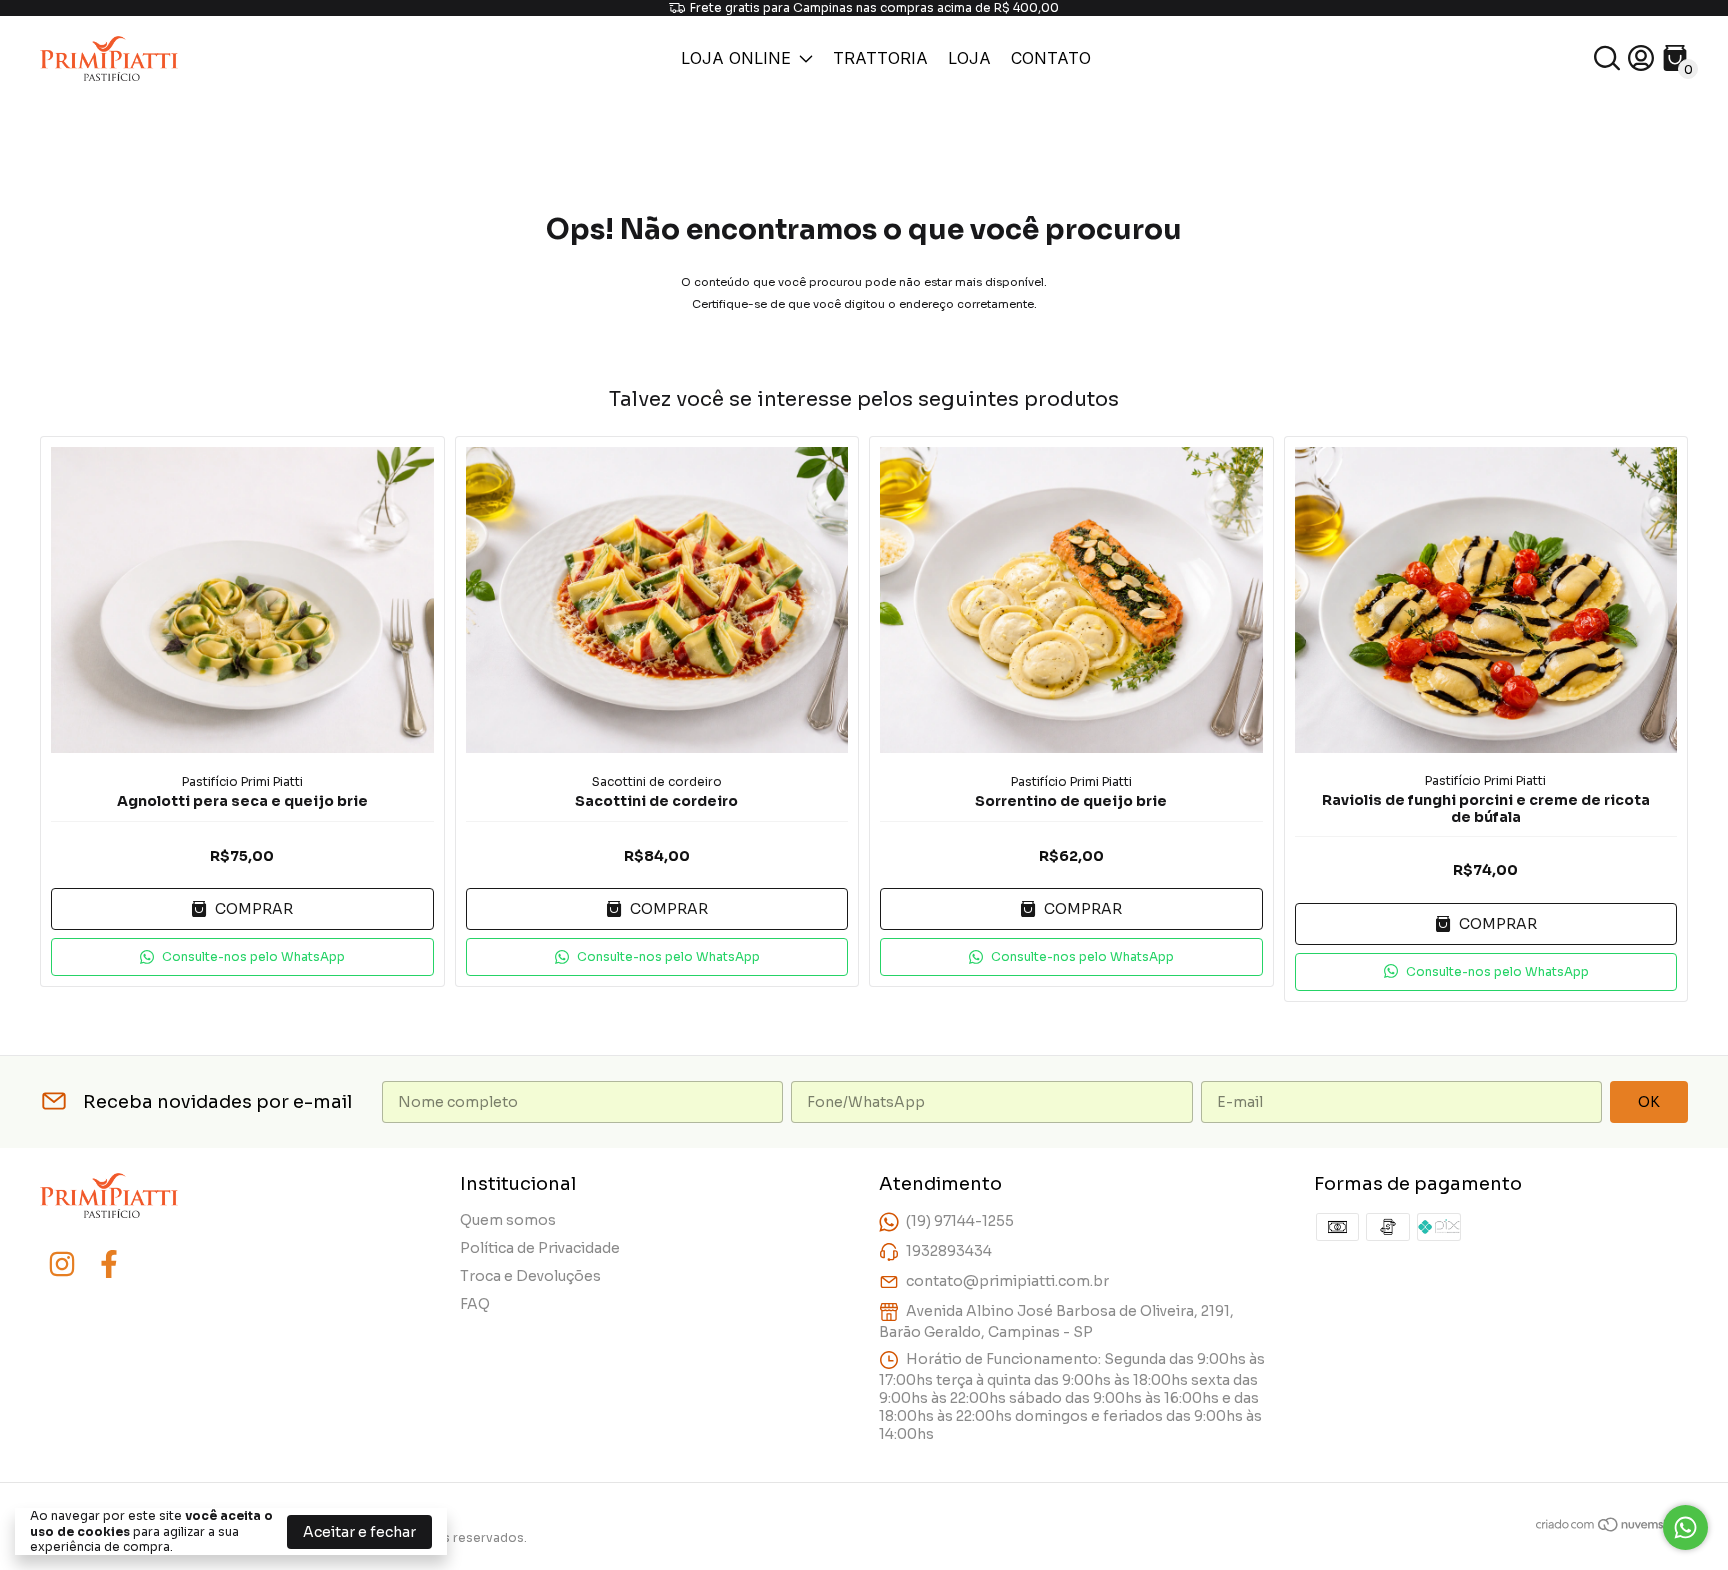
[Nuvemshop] (1611, 1528)
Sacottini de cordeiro (657, 781)
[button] (242, 957)
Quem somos (508, 1220)
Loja (969, 58)
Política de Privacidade (540, 1248)
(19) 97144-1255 (960, 1221)
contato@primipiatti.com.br (1007, 1281)
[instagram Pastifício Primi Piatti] (62, 1264)
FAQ (475, 1304)
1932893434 (949, 1251)
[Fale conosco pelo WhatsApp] (1685, 1527)
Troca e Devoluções (530, 1276)
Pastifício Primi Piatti (242, 781)
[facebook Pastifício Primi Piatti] (109, 1264)
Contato (1051, 58)
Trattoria (880, 58)
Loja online (736, 58)
